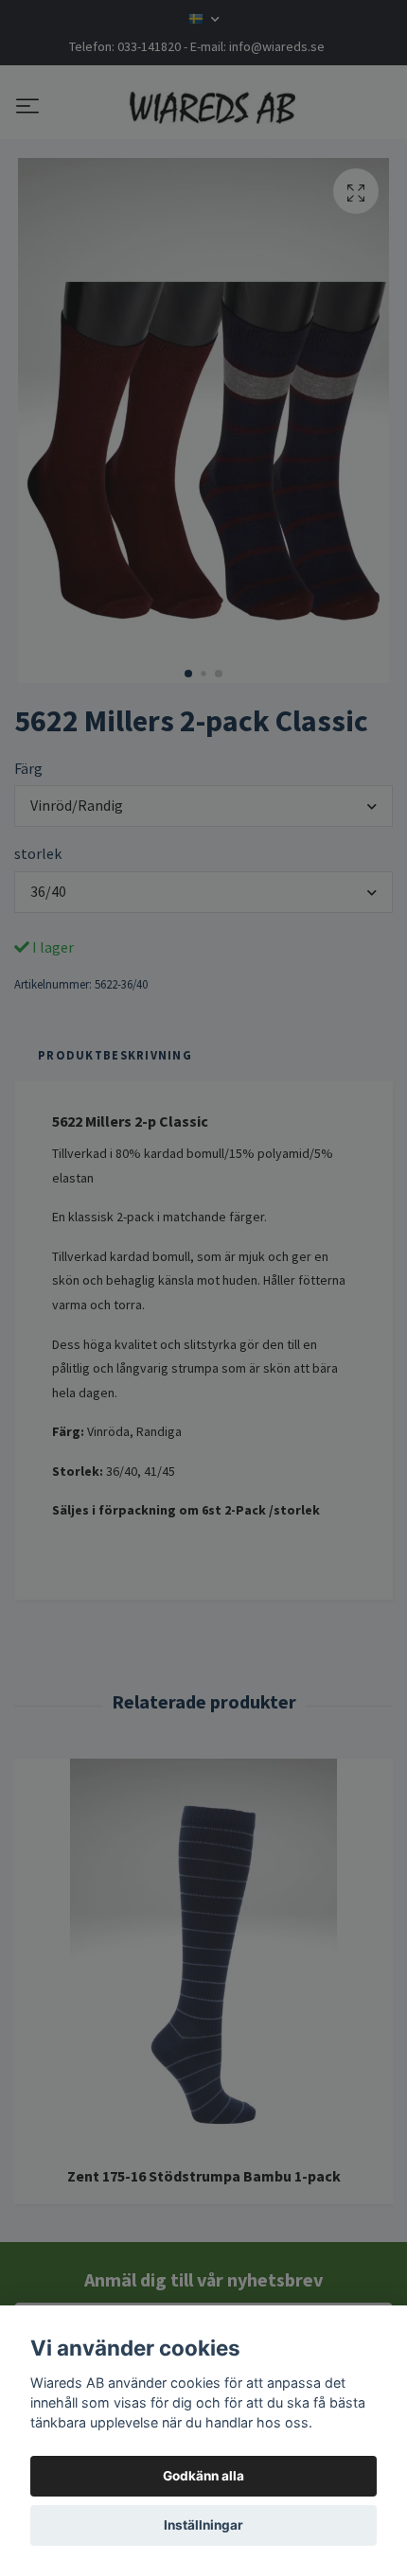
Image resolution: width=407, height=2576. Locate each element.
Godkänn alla (203, 2476)
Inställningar (203, 2525)
